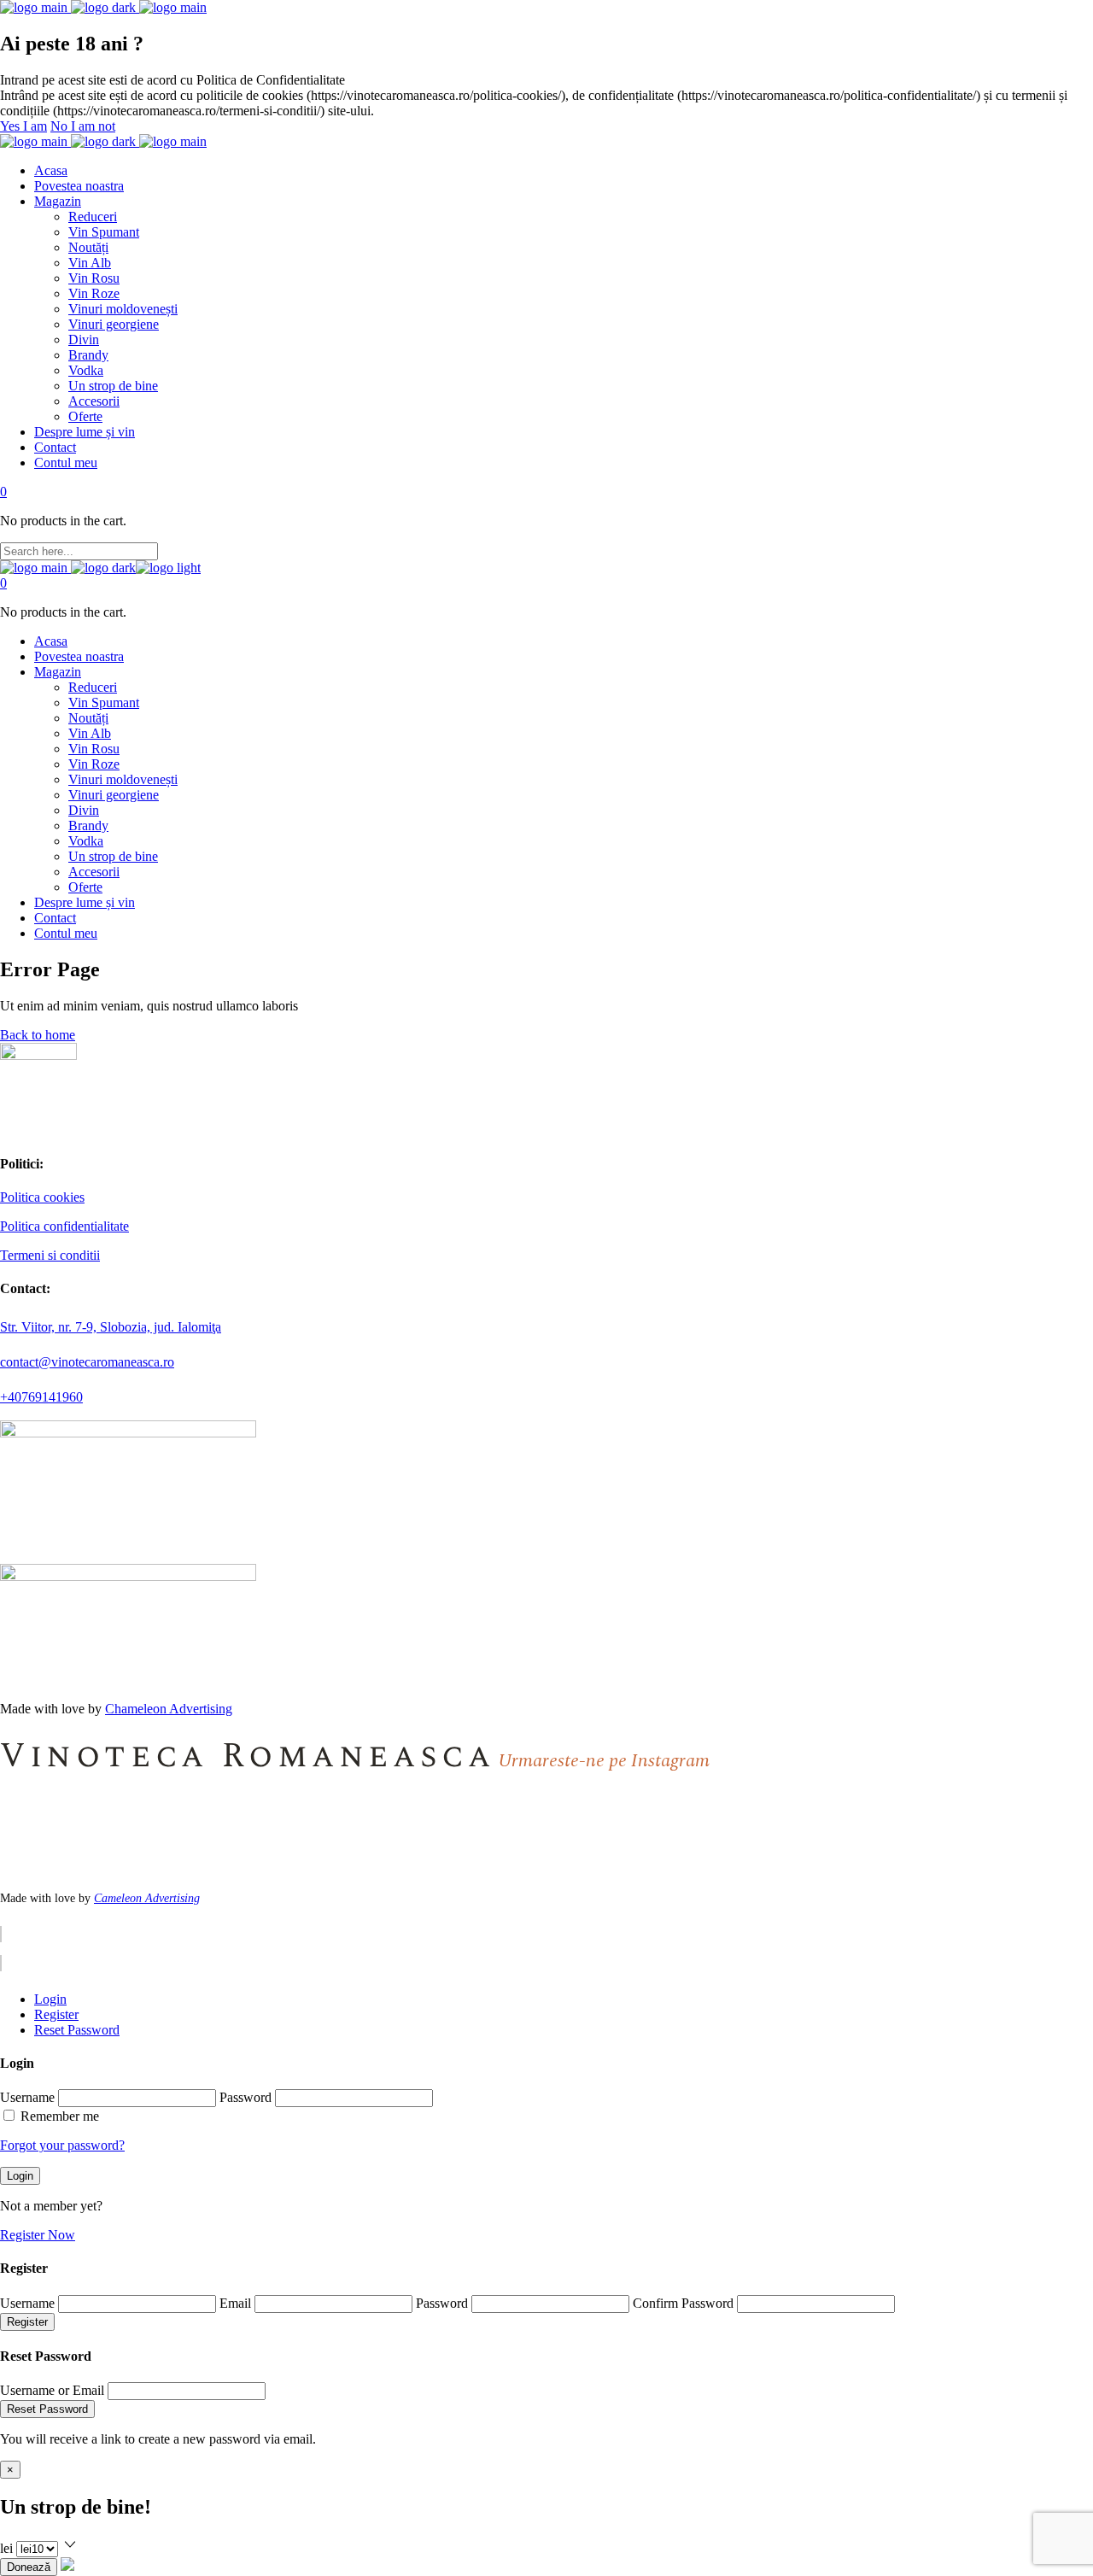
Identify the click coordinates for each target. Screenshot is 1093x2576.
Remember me (60, 2116)
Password (245, 2097)
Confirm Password (683, 2303)
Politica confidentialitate (64, 1226)
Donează (29, 2567)
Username (27, 2097)
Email (235, 2303)
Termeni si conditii (50, 1255)
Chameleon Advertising (169, 1709)
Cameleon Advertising (147, 1898)
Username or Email (52, 2390)
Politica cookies (42, 1197)
